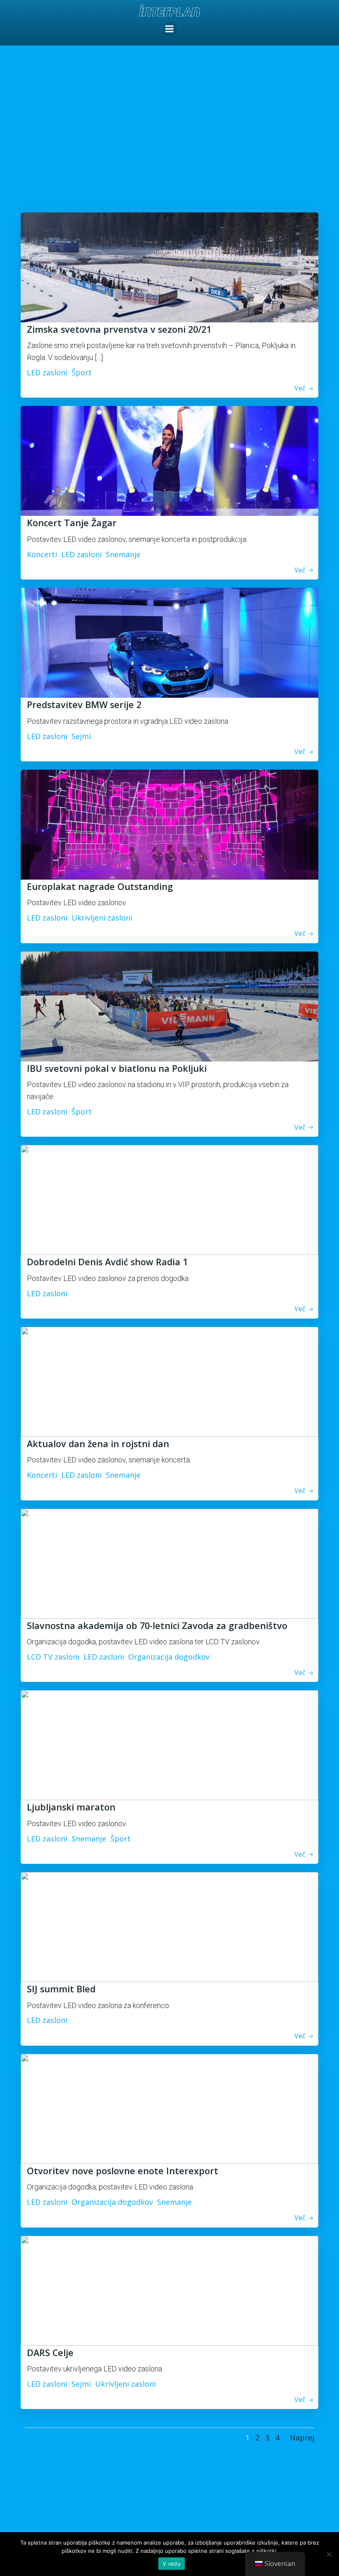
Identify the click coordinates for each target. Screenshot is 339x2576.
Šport (82, 372)
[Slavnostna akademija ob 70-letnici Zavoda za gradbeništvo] (169, 1562)
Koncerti (42, 554)
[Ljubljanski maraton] (169, 1744)
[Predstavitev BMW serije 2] (169, 642)
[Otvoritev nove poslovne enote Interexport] (169, 2108)
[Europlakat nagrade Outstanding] (169, 824)
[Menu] (169, 29)
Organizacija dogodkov (169, 1657)
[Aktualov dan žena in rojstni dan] (169, 1381)
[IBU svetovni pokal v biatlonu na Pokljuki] (169, 1005)
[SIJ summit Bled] (169, 1926)
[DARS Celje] (169, 2290)
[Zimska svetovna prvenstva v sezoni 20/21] (169, 267)
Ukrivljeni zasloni (102, 918)
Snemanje (123, 554)
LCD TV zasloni (53, 1657)
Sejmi (81, 736)
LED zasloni (47, 372)
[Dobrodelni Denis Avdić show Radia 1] (169, 1199)
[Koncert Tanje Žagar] (169, 460)
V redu (172, 2564)
